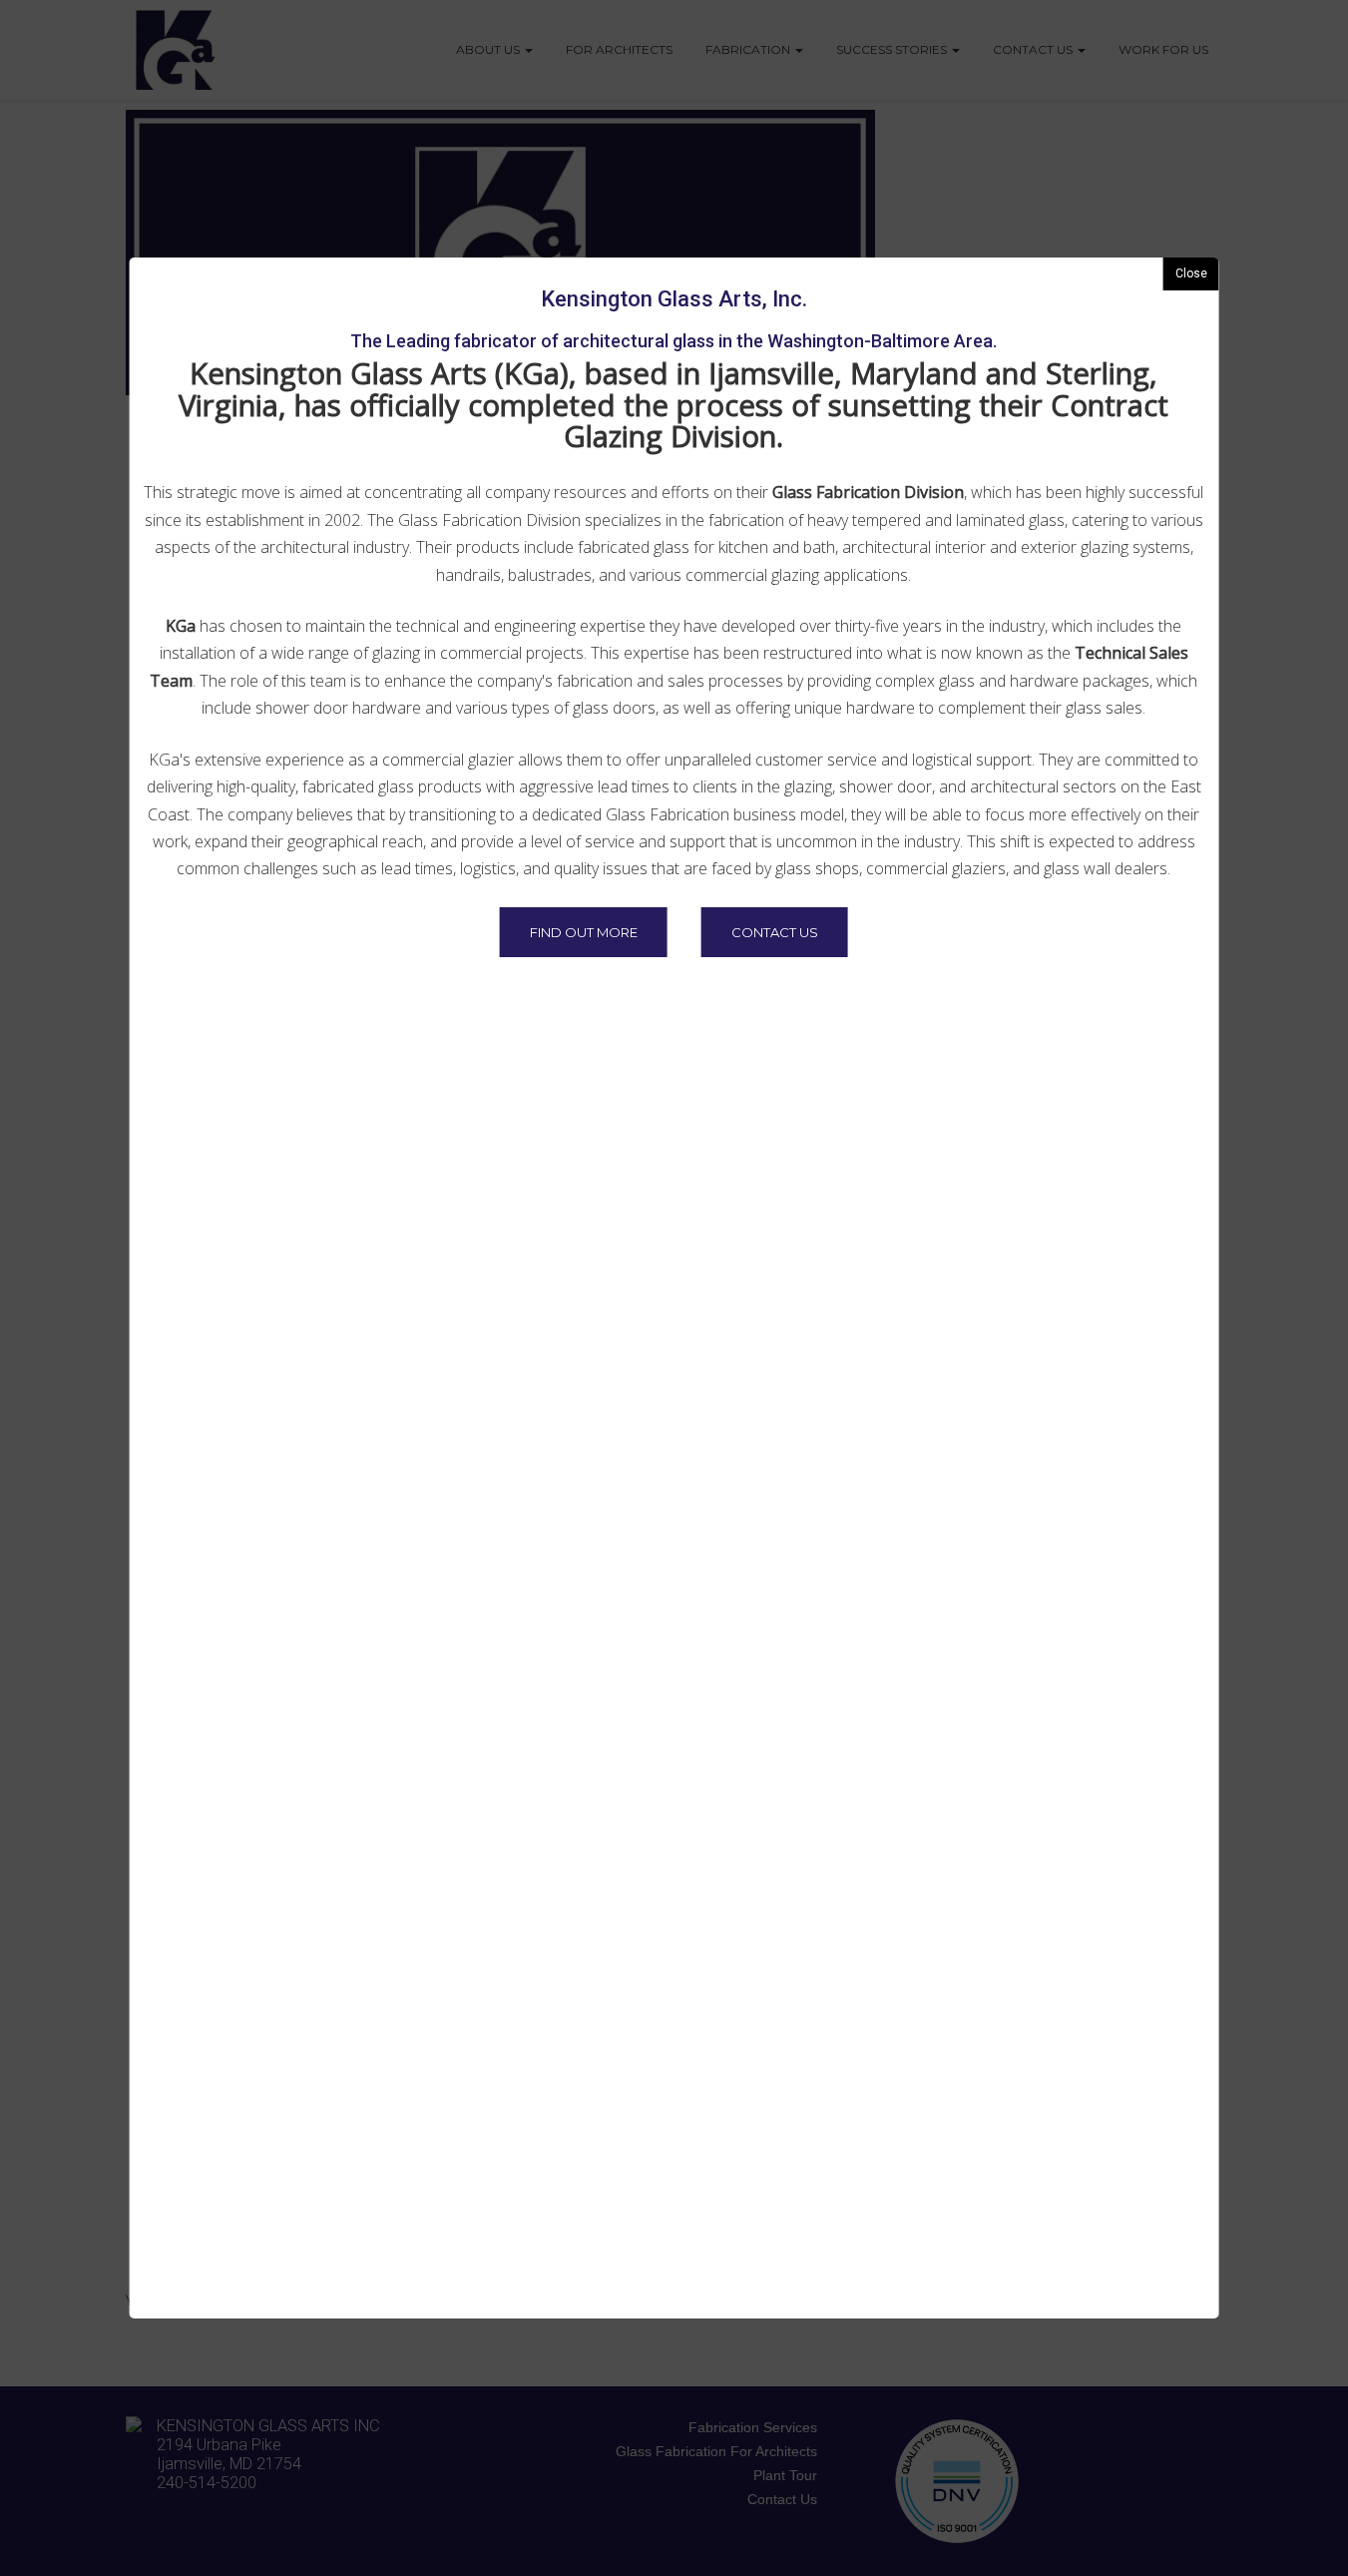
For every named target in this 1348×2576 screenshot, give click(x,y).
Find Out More (584, 932)
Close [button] (1191, 273)
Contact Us (775, 932)
